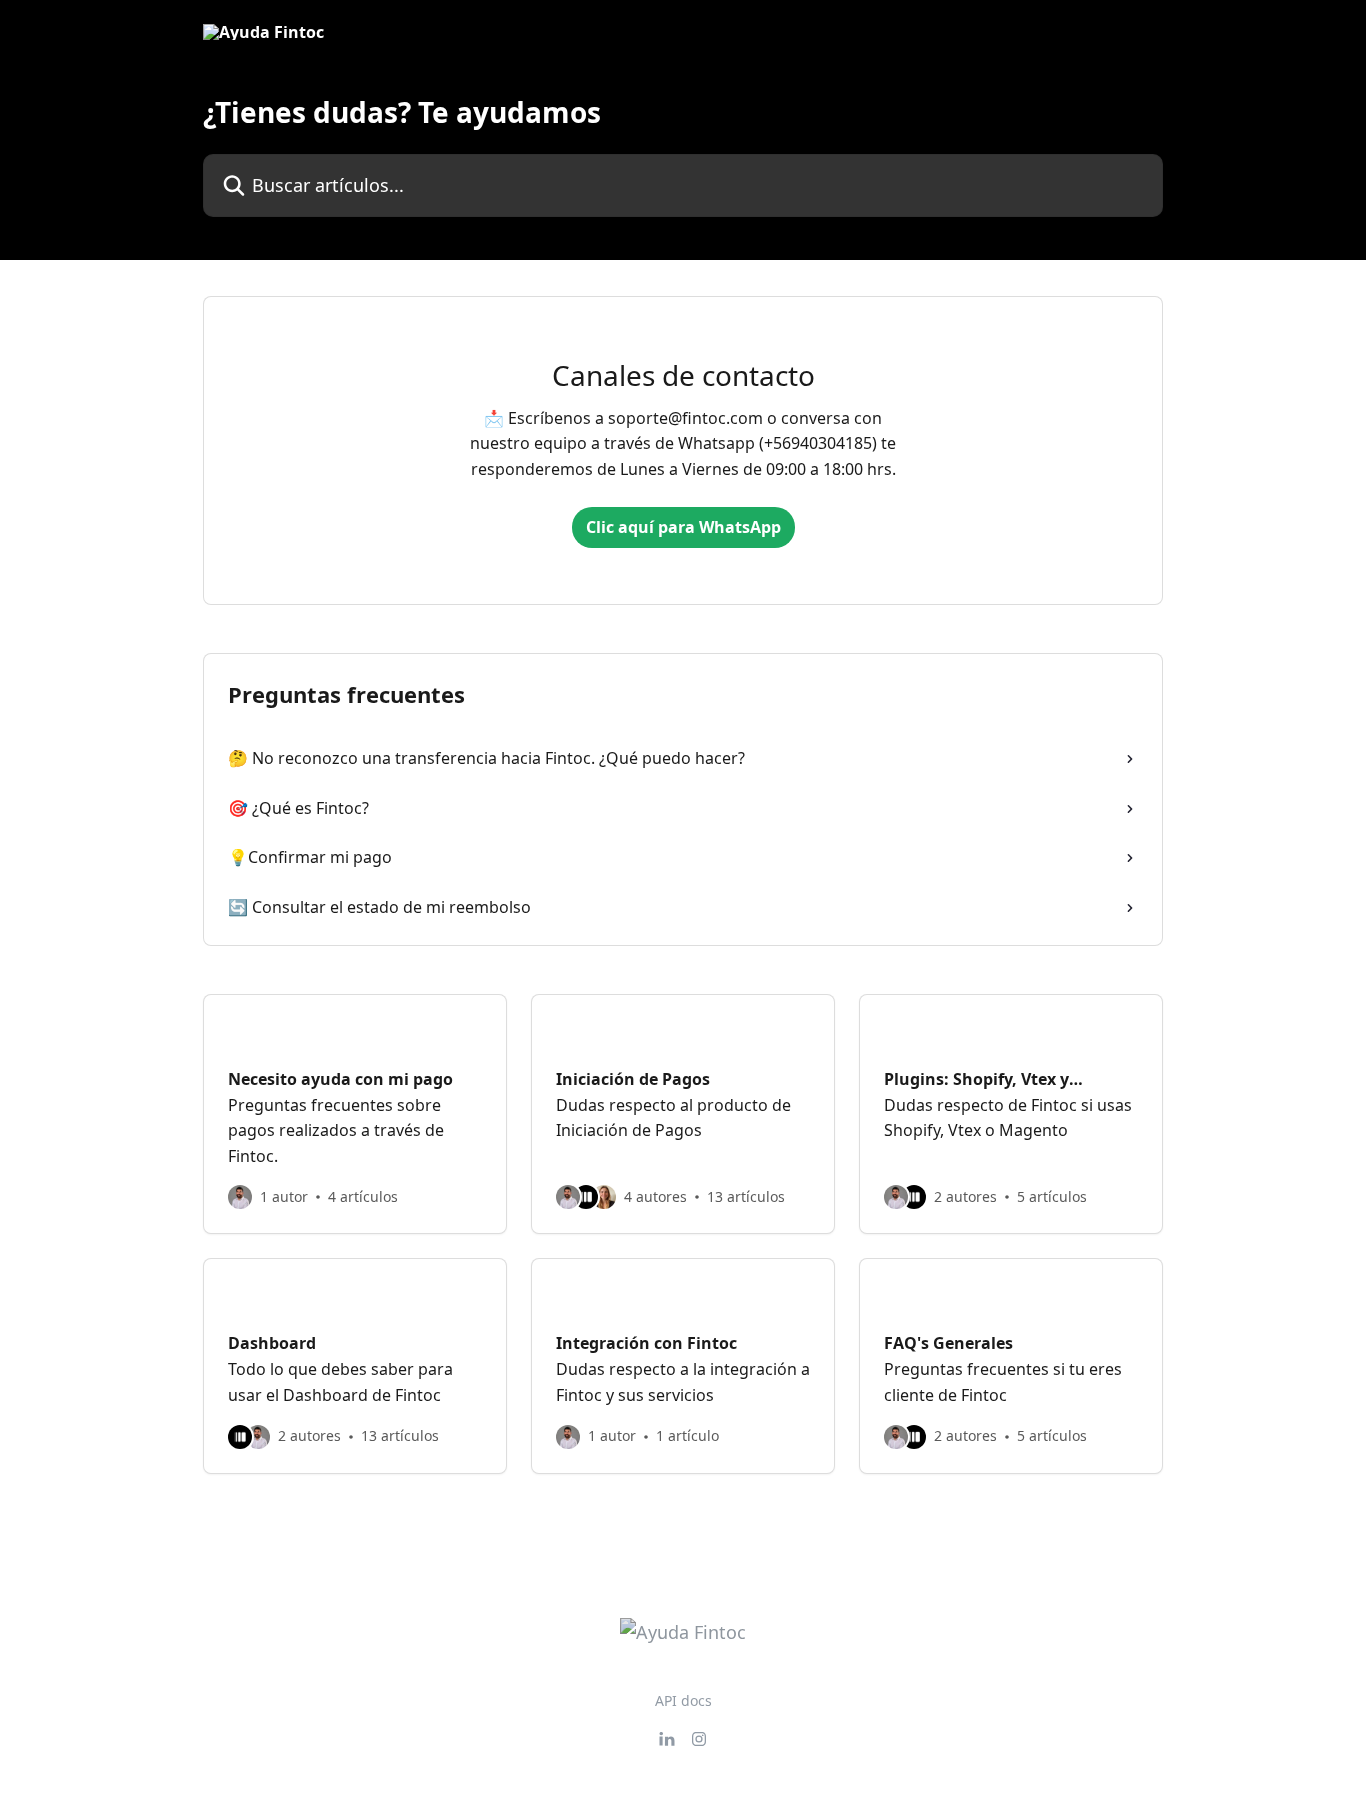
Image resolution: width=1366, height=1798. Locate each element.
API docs (683, 1700)
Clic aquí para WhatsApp (683, 527)
